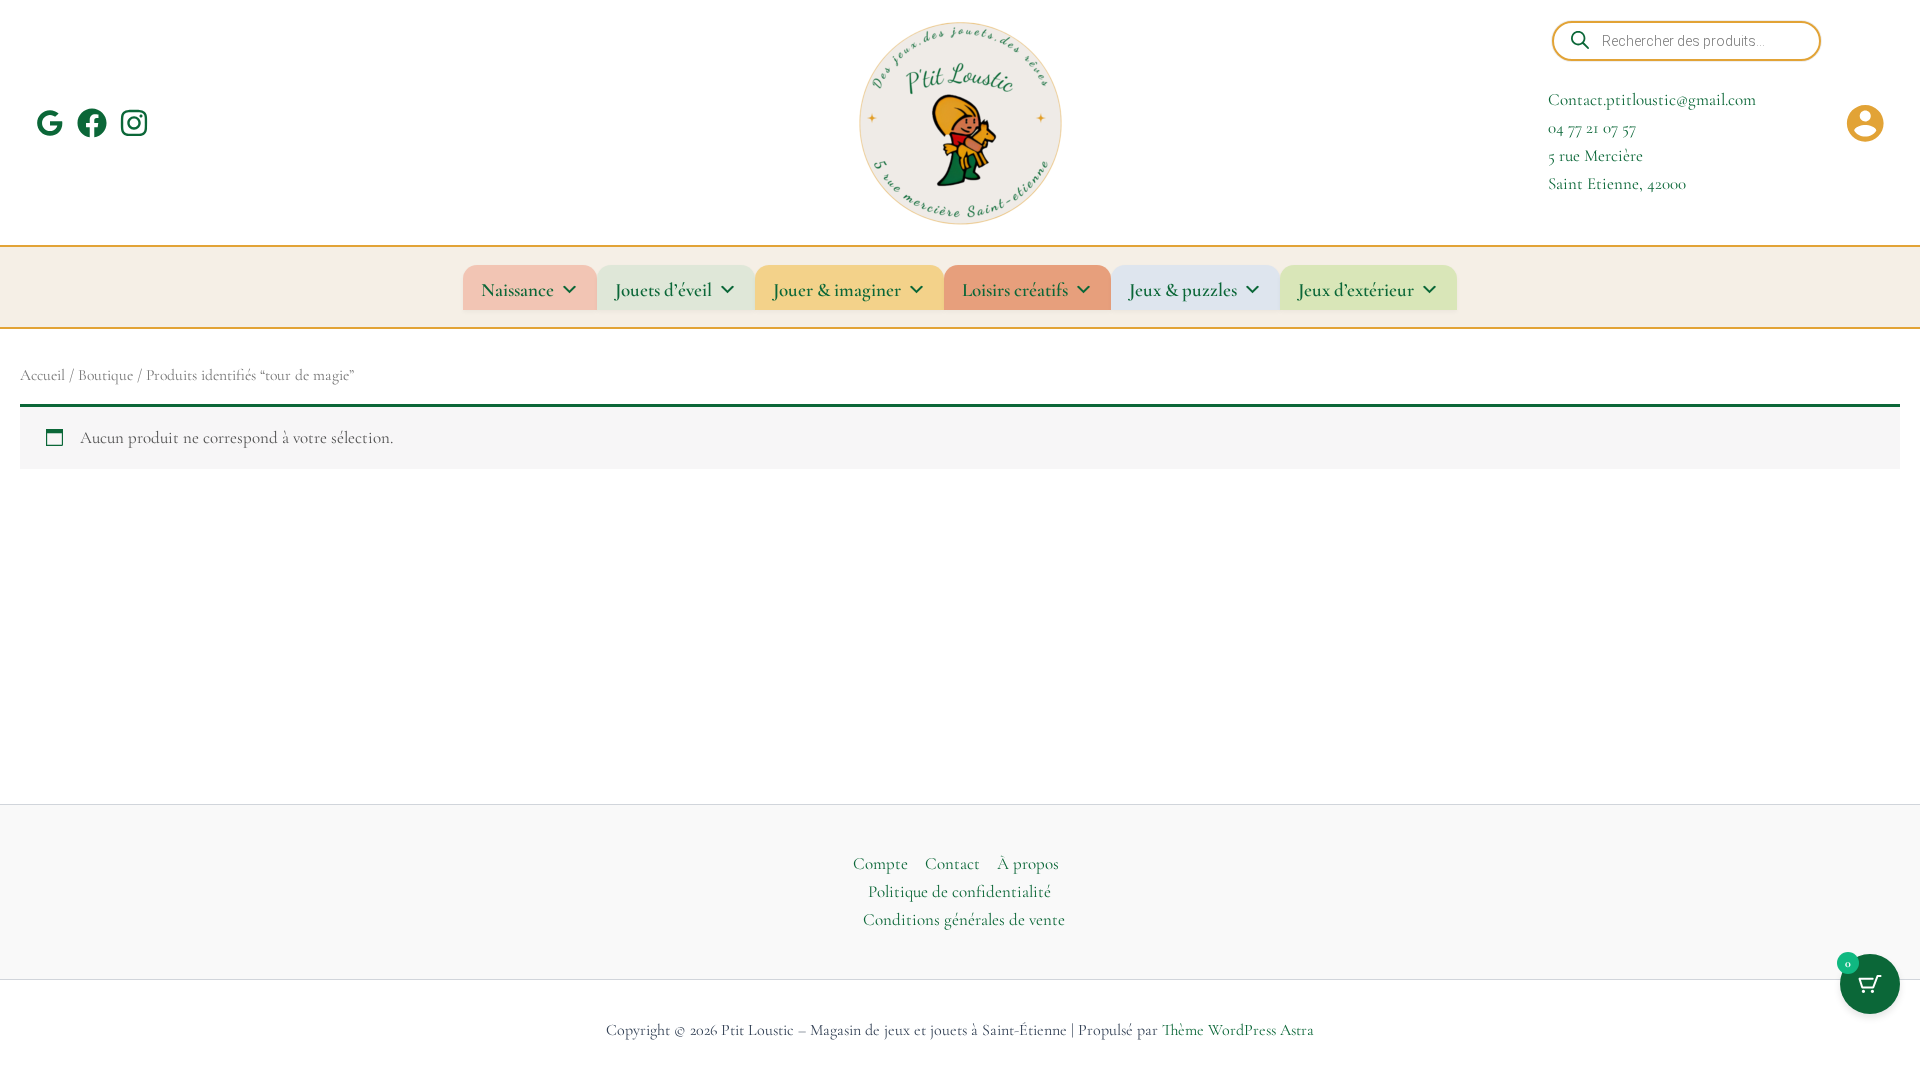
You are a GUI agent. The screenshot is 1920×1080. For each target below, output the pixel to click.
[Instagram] (134, 123)
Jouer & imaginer (837, 289)
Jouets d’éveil (663, 289)
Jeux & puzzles (1183, 289)
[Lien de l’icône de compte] (1865, 123)
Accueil (42, 375)
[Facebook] (92, 123)
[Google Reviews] (50, 123)
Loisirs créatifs (1015, 289)
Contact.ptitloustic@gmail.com (1652, 99)
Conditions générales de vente (964, 919)
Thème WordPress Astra (1238, 1030)
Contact (952, 863)
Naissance (517, 289)
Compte (880, 863)
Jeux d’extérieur (1356, 289)
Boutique (105, 375)
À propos (1028, 863)
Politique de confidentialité (959, 891)
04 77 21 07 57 (1592, 127)
